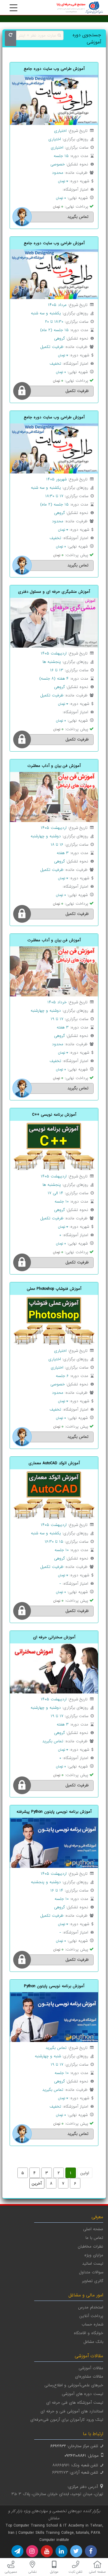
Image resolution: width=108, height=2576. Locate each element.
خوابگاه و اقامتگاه (88, 2333)
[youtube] (47, 2551)
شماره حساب (92, 2324)
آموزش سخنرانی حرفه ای (54, 1637)
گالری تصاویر (93, 2281)
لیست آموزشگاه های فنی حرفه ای (75, 2403)
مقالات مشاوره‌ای (89, 2377)
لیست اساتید (93, 2264)
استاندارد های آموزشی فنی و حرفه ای (72, 2411)
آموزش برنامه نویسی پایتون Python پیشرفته (54, 1812)
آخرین (37, 2184)
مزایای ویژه (94, 2255)
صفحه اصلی (93, 2229)
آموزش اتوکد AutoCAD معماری (54, 1463)
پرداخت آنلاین (91, 2316)
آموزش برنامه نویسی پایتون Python (54, 1986)
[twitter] (76, 2551)
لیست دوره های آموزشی (82, 2394)
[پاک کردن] (10, 38)
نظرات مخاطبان (90, 2247)
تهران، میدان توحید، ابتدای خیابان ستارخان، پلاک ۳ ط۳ (57, 2494)
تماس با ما (94, 2238)
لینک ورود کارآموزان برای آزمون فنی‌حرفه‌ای (67, 2420)
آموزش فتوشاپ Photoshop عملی (54, 1289)
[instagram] (32, 2551)
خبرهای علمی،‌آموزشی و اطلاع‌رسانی (74, 2385)
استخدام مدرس (91, 2307)
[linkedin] (61, 2551)
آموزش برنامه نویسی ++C (54, 1115)
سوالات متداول (91, 2272)
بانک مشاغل (93, 2342)
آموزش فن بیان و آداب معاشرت (54, 766)
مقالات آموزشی (91, 2368)
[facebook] (91, 2551)
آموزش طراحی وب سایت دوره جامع (54, 69)
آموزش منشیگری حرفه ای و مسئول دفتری (54, 592)
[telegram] (17, 2551)
